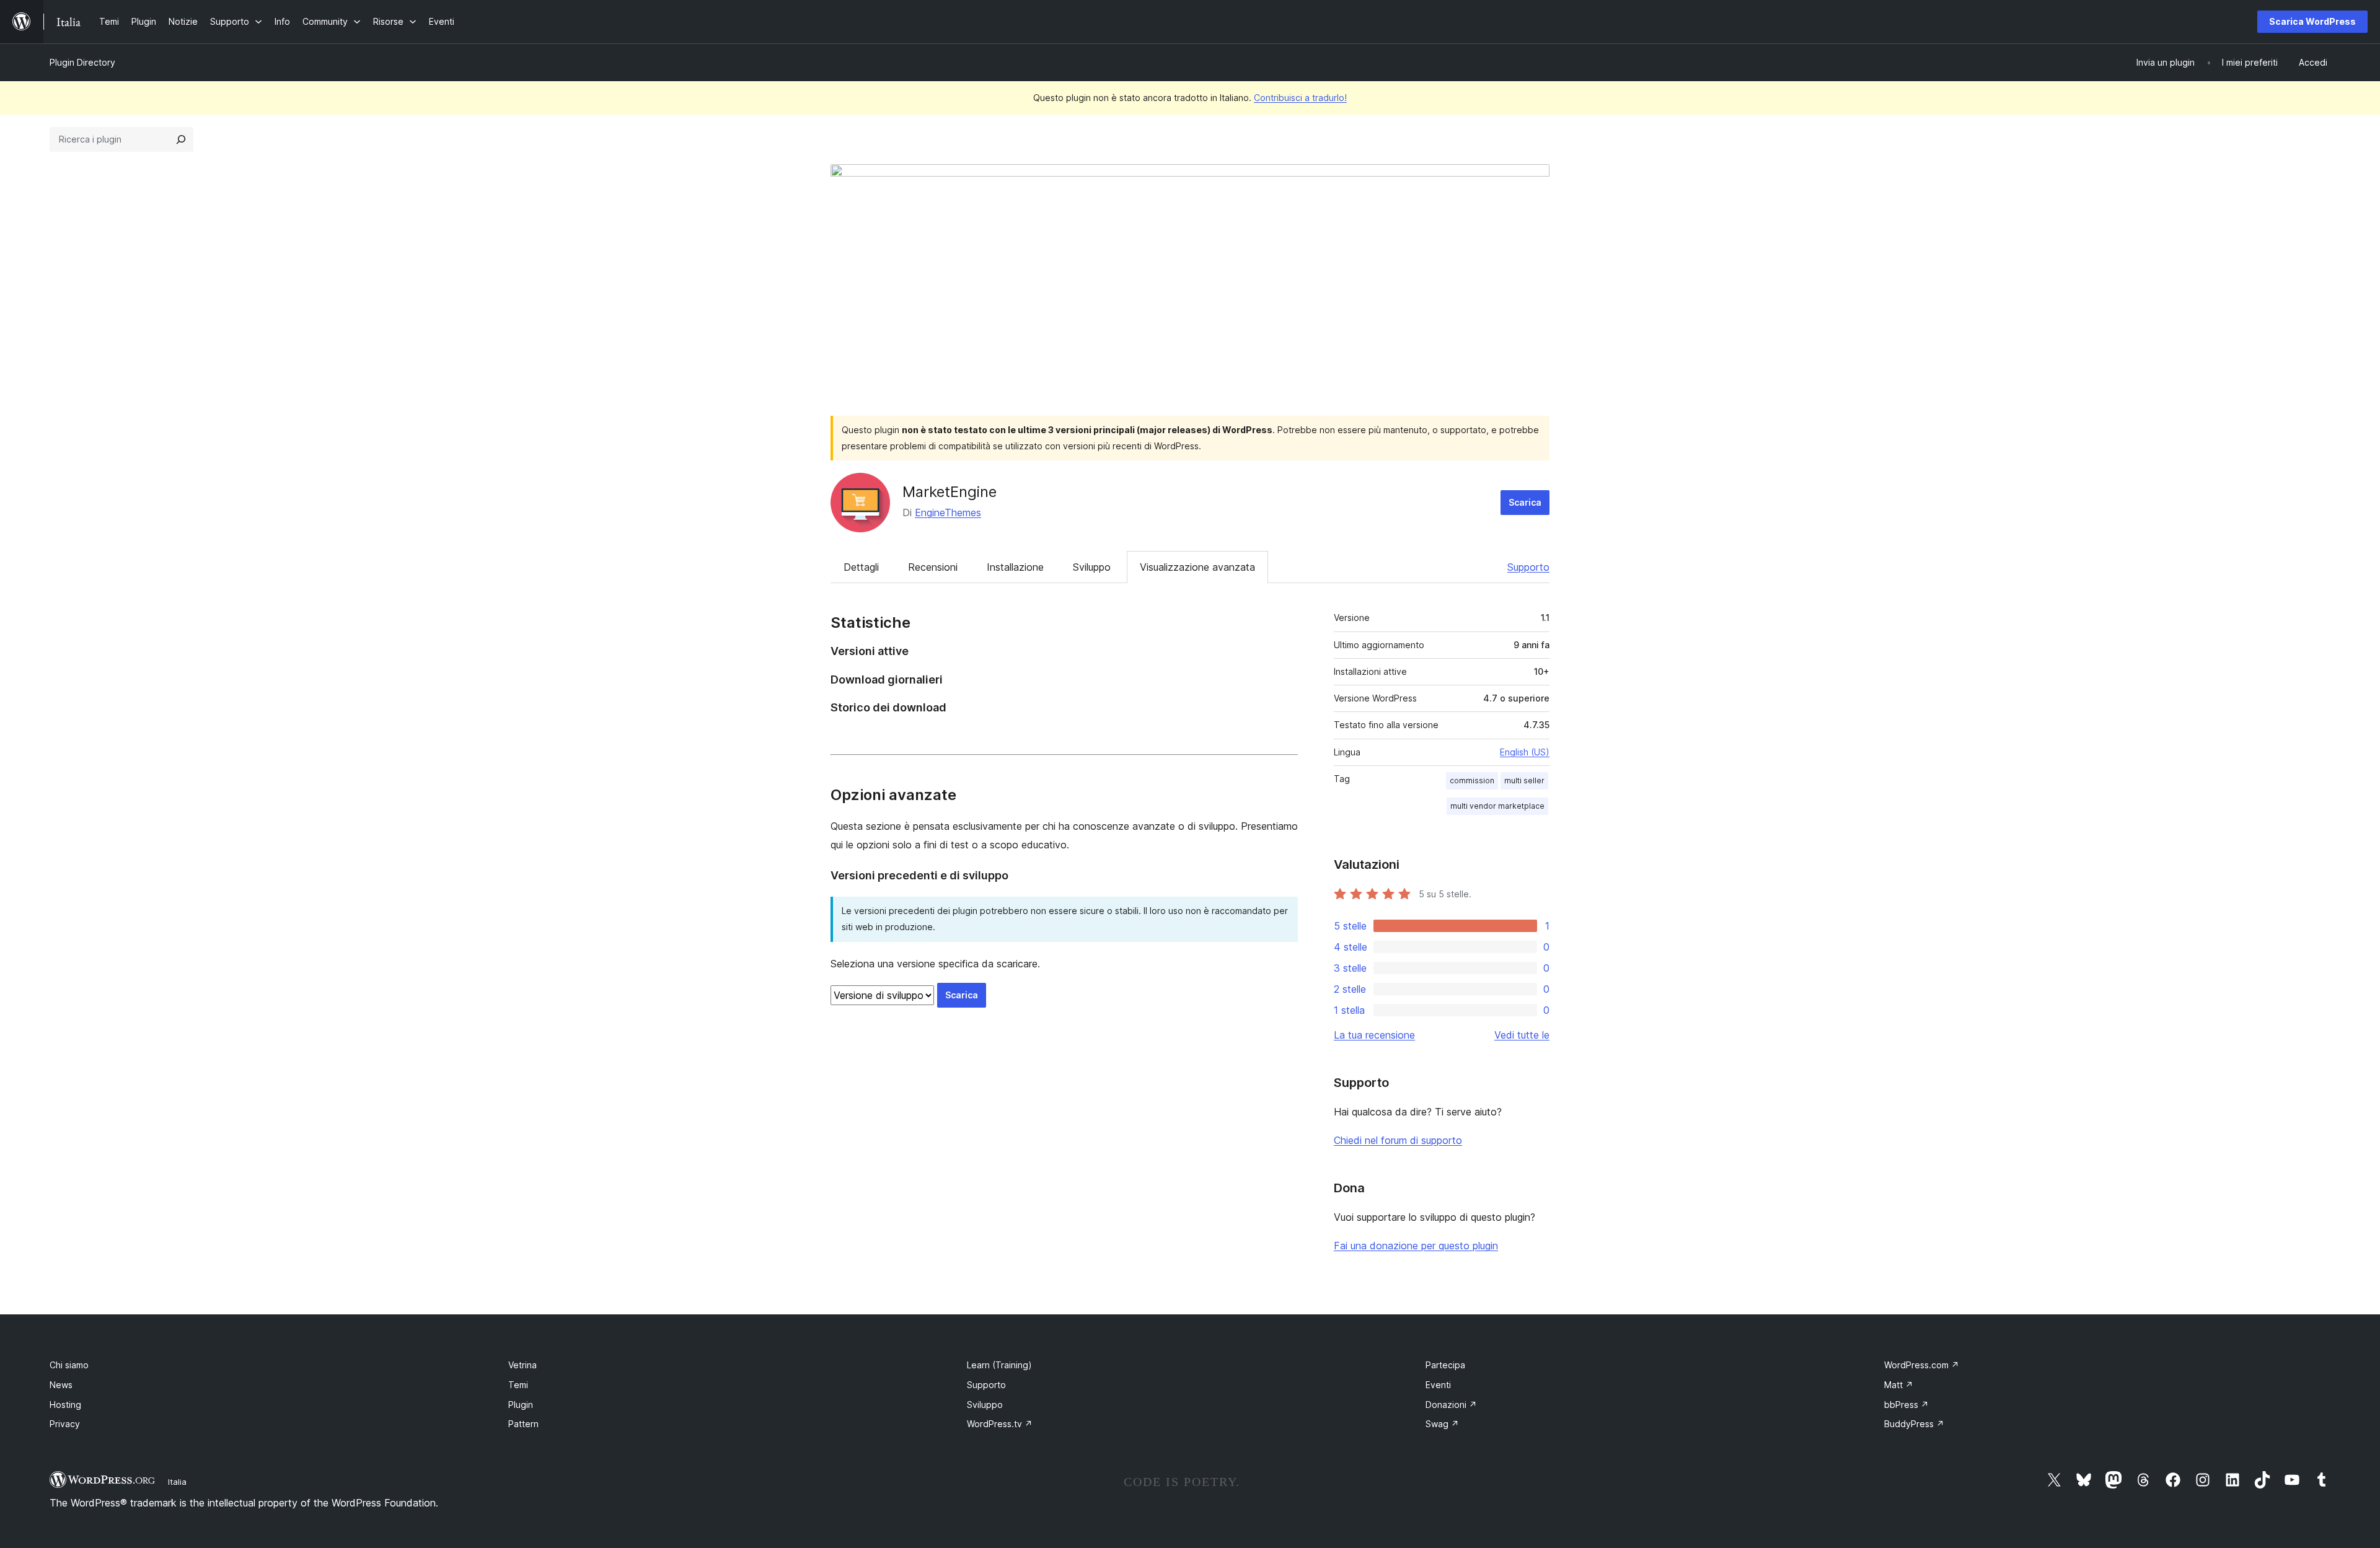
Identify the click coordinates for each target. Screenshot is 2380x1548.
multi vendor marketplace (1497, 806)
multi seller (1524, 781)
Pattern (523, 1424)
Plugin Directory (82, 62)
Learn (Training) (999, 1365)
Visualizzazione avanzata (1197, 567)
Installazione (1015, 567)
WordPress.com (1922, 1365)
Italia (177, 1482)
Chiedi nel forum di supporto (1398, 1140)
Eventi (1438, 1385)
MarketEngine (950, 492)
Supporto (1528, 567)
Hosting (65, 1405)
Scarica (1525, 502)
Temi (518, 1385)
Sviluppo (1092, 567)
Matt (1899, 1385)
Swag (1442, 1424)
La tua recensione (1374, 1035)
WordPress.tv (1000, 1424)
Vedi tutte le (1522, 1035)
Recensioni (933, 567)
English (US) (1525, 752)
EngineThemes (948, 512)
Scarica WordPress (2312, 21)
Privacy (65, 1424)
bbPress (1906, 1405)
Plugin (521, 1405)
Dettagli (861, 567)
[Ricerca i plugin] (181, 139)
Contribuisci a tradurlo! (1300, 98)
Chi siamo (69, 1365)
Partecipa (1445, 1365)
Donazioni (1451, 1405)
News (61, 1385)
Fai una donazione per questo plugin (1416, 1246)
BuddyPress (1914, 1424)
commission (1472, 781)
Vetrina (522, 1365)
